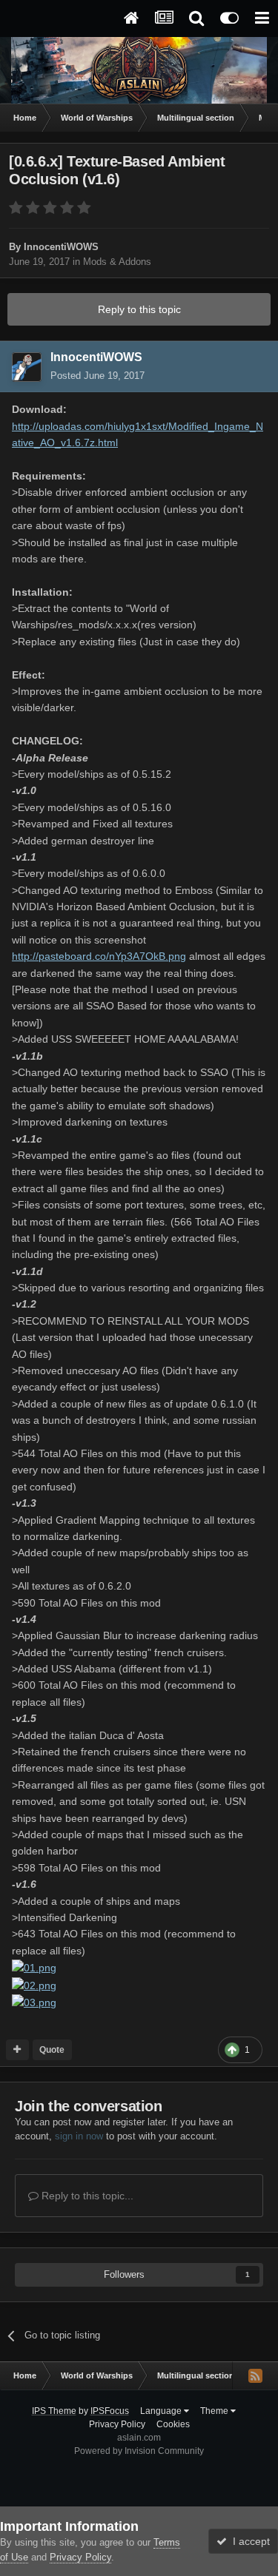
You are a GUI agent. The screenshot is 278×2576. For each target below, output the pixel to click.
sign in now (79, 2136)
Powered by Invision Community (139, 2451)
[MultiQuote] (17, 2050)
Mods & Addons (117, 262)
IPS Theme (54, 2411)
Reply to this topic (139, 309)
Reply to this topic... (86, 2196)
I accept (248, 2541)
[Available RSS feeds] (255, 2375)
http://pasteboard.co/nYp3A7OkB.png (99, 956)
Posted (97, 376)
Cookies (173, 2424)
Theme (215, 2411)
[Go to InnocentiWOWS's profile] (27, 367)
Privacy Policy (117, 2424)
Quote (52, 2050)
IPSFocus (110, 2411)
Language (162, 2411)
